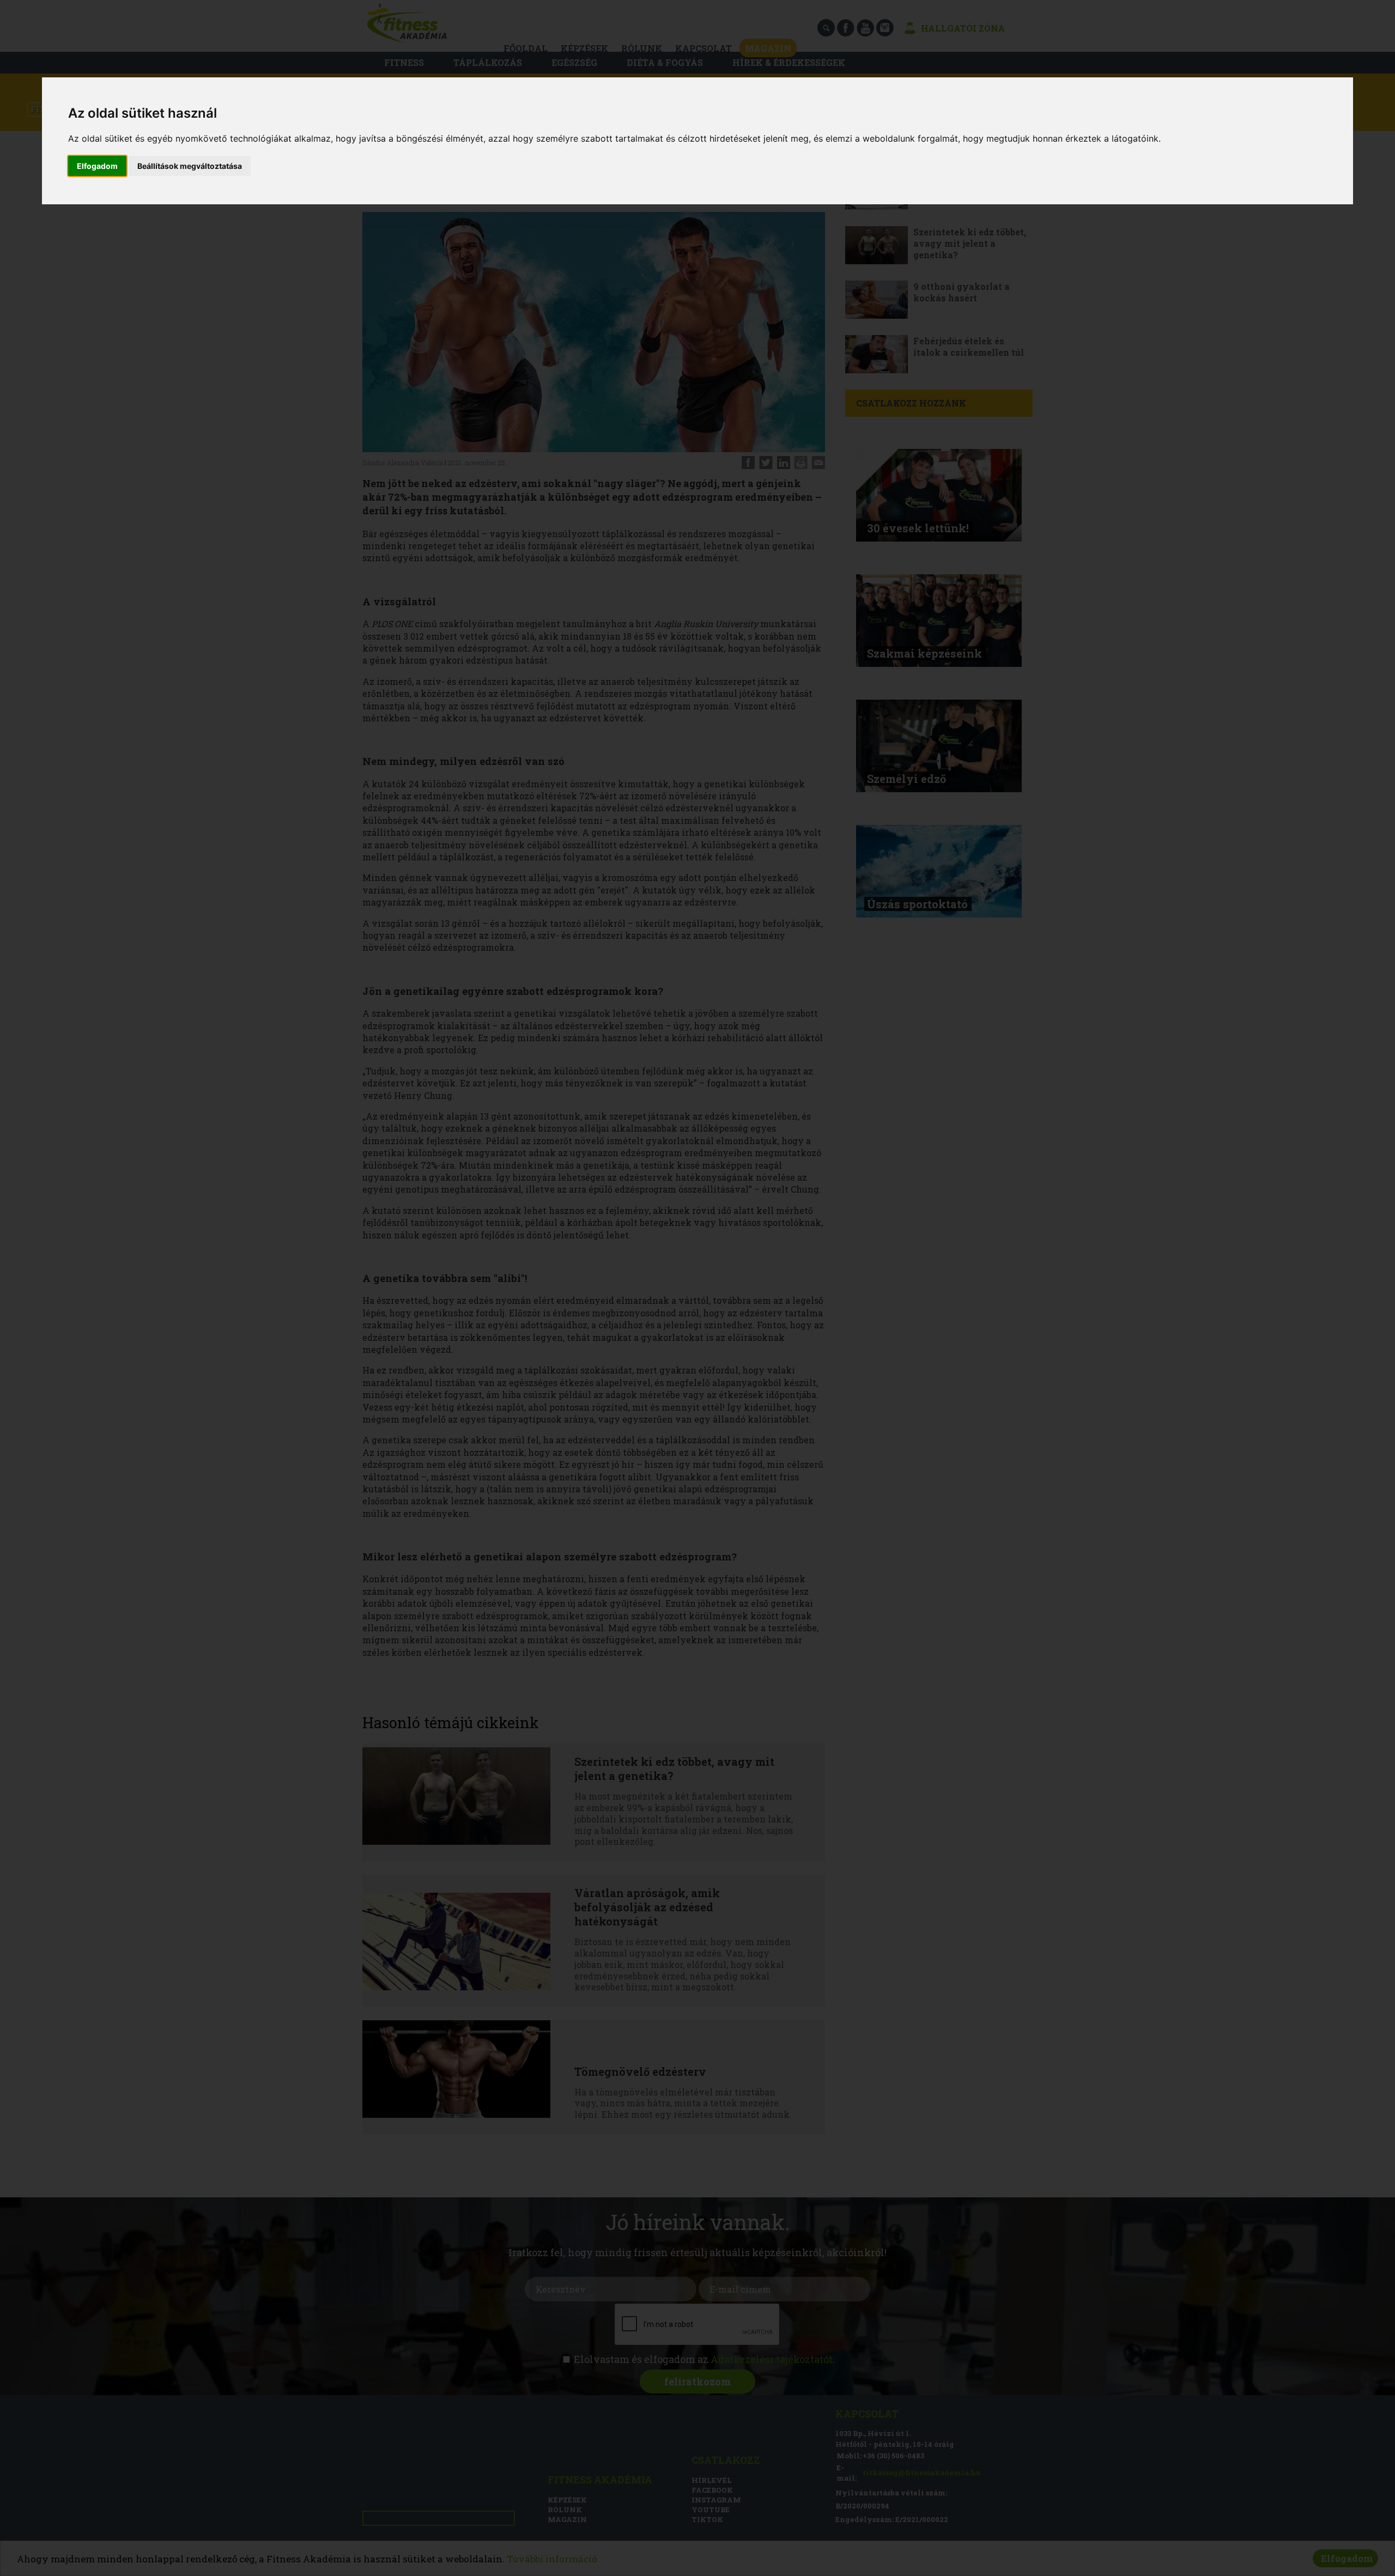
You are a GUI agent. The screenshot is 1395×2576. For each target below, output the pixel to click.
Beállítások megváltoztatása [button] (190, 166)
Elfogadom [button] (97, 166)
